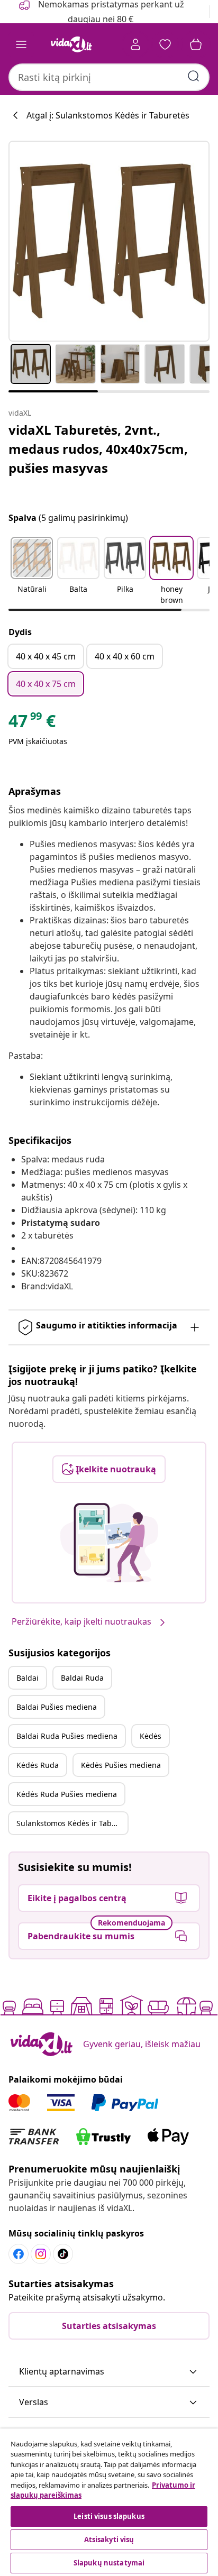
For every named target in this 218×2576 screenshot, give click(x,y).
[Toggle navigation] (21, 44)
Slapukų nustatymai (109, 2563)
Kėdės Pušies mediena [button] (121, 1765)
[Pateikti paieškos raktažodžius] (194, 76)
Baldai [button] (28, 1678)
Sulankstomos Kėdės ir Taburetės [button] (72, 1823)
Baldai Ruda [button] (82, 1678)
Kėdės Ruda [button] (38, 1765)
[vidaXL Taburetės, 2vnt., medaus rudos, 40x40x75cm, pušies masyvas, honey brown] (109, 241)
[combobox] (109, 77)
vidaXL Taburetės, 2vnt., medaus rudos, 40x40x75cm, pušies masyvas (98, 449)
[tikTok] (63, 2254)
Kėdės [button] (151, 1736)
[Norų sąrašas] (165, 44)
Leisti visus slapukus (109, 2516)
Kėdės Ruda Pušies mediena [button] (67, 1794)
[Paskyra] (135, 44)
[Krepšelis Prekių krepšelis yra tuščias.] (196, 44)
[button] (32, 572)
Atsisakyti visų (109, 2540)
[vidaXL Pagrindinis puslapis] (71, 44)
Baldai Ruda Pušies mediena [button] (67, 1736)
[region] (109, 2502)
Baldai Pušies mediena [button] (57, 1707)
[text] (32, 723)
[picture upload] (109, 1543)
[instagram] (41, 2254)
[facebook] (19, 2254)
